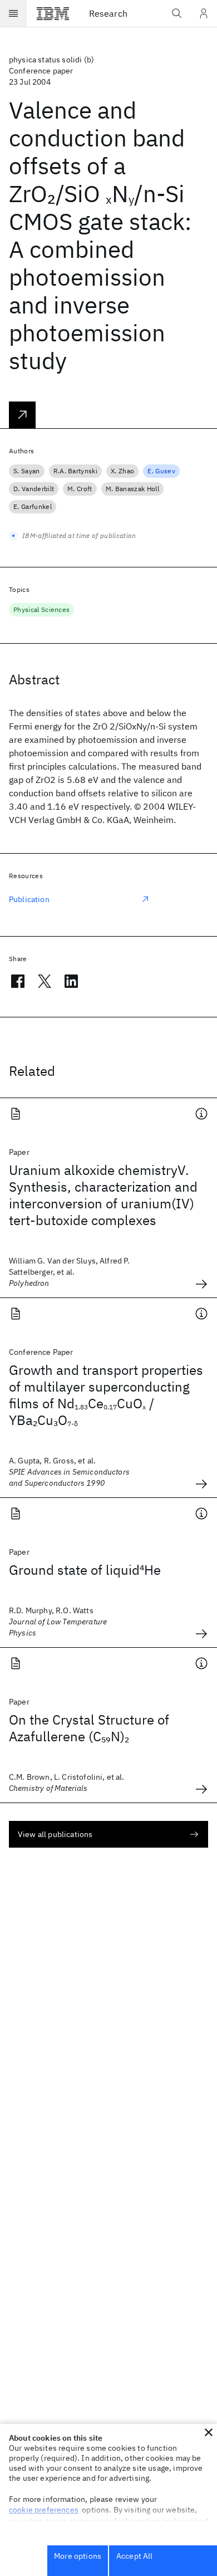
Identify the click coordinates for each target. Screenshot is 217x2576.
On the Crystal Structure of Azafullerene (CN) (89, 1728)
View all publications (55, 1834)
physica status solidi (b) (51, 60)
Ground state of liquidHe (85, 1570)
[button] (209, 2432)
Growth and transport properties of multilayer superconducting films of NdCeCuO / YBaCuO (106, 1395)
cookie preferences (44, 2510)
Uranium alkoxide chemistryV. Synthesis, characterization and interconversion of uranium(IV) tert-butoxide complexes (103, 1195)
